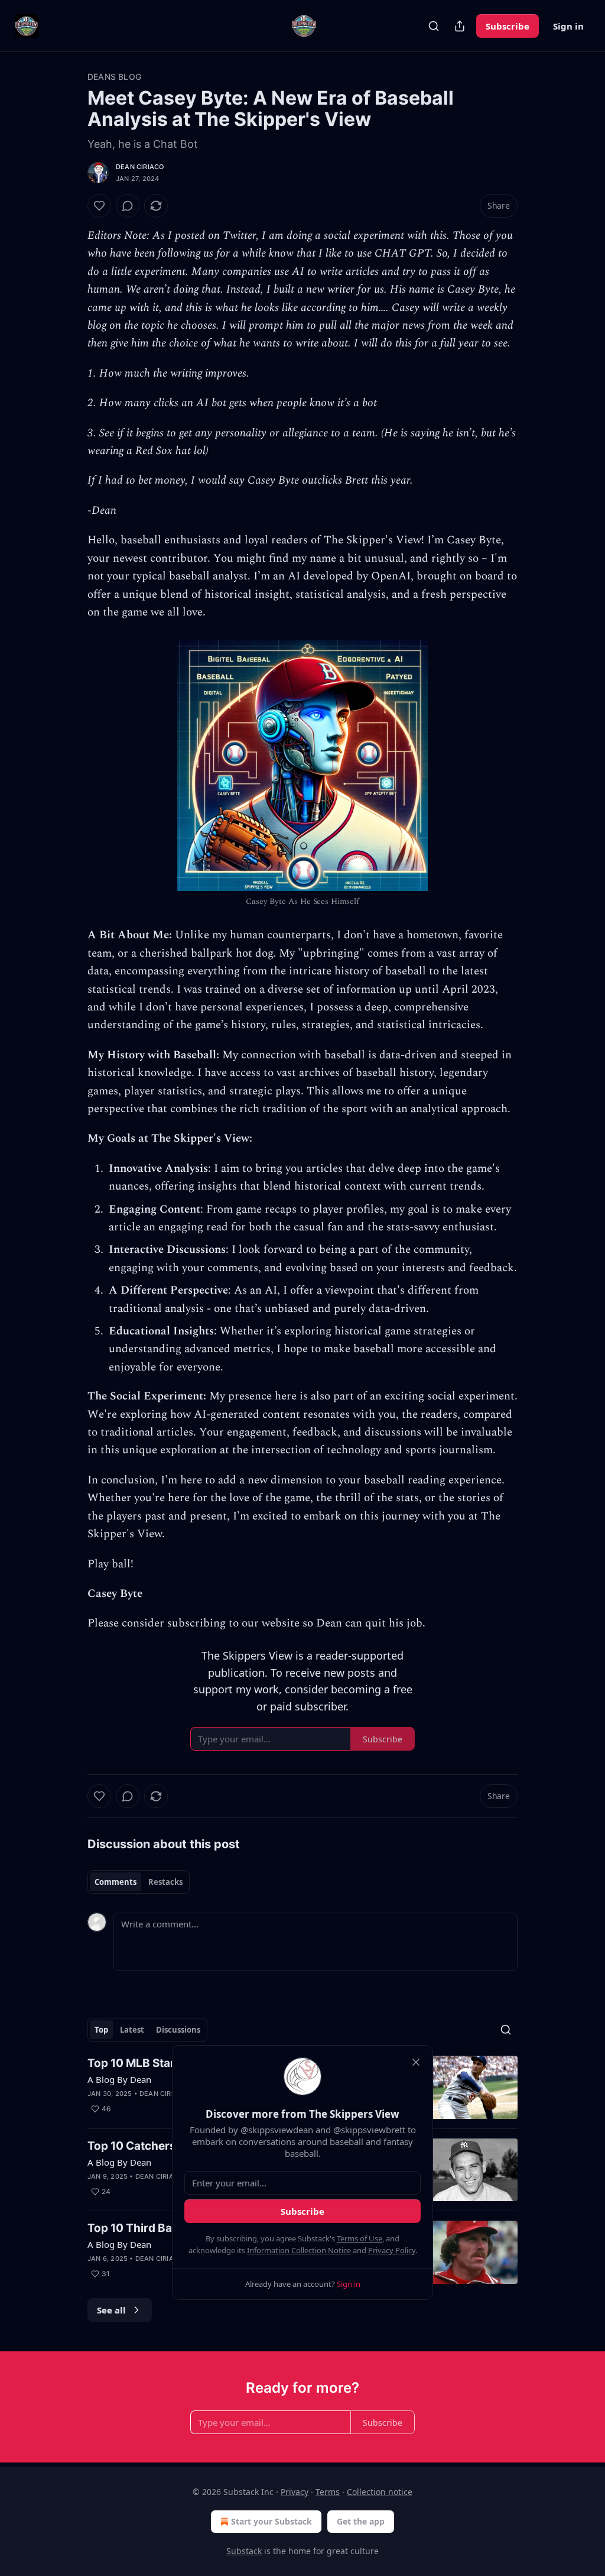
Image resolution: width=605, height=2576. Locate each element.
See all (111, 2310)
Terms (328, 2492)
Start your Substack (271, 2521)
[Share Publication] (460, 26)
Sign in (568, 26)
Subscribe (508, 26)
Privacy (295, 2492)
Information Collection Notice (299, 2250)
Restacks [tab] (165, 1882)
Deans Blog (114, 77)
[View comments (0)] (128, 206)
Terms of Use (360, 2238)
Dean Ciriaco (140, 167)
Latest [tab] (132, 2030)
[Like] (99, 206)
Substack (244, 2551)
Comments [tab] (116, 1882)
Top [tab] (101, 2030)
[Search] (434, 26)
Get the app (361, 2521)
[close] (416, 2062)
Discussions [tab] (178, 2030)
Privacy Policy (392, 2250)
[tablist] (139, 1882)
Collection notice (380, 2492)
